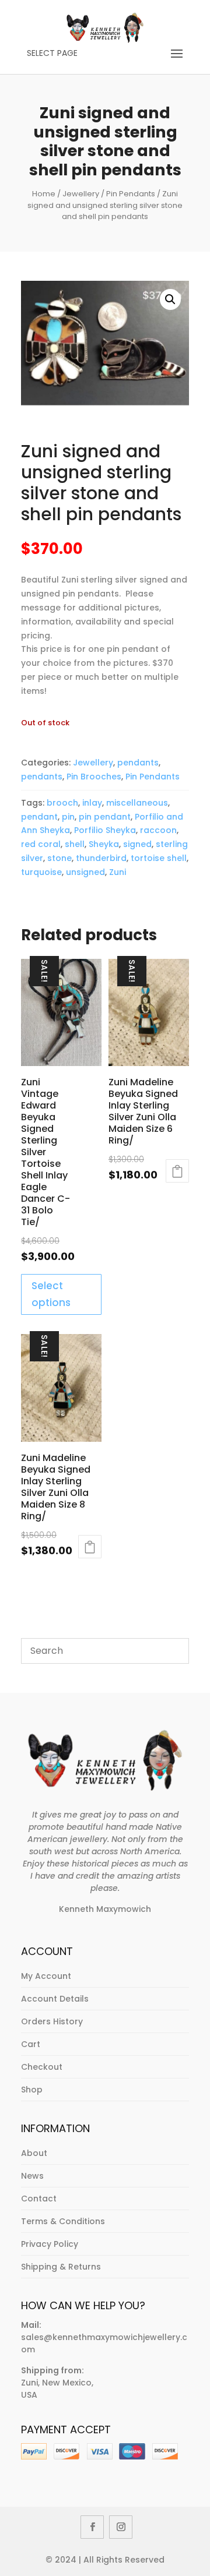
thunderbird (101, 858)
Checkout (42, 2067)
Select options (51, 1294)
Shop (32, 2090)
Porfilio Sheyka (105, 830)
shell (75, 844)
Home (44, 194)
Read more (177, 1171)
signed (137, 844)
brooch (62, 803)
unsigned (85, 872)
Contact (39, 2199)
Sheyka (104, 844)
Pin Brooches (94, 777)
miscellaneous (137, 803)
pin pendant (105, 817)
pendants (138, 763)
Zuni (118, 872)
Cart (31, 2044)
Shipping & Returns (61, 2267)
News (32, 2176)
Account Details (55, 1999)
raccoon (158, 830)
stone (60, 858)
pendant (39, 817)
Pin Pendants (131, 194)
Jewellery (81, 194)
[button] (170, 299)
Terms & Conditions (63, 2221)
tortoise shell (159, 858)
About (34, 2153)
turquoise (41, 872)
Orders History (52, 2021)
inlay (92, 803)
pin (68, 817)
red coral (41, 844)
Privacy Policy (50, 2244)
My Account (46, 1976)
